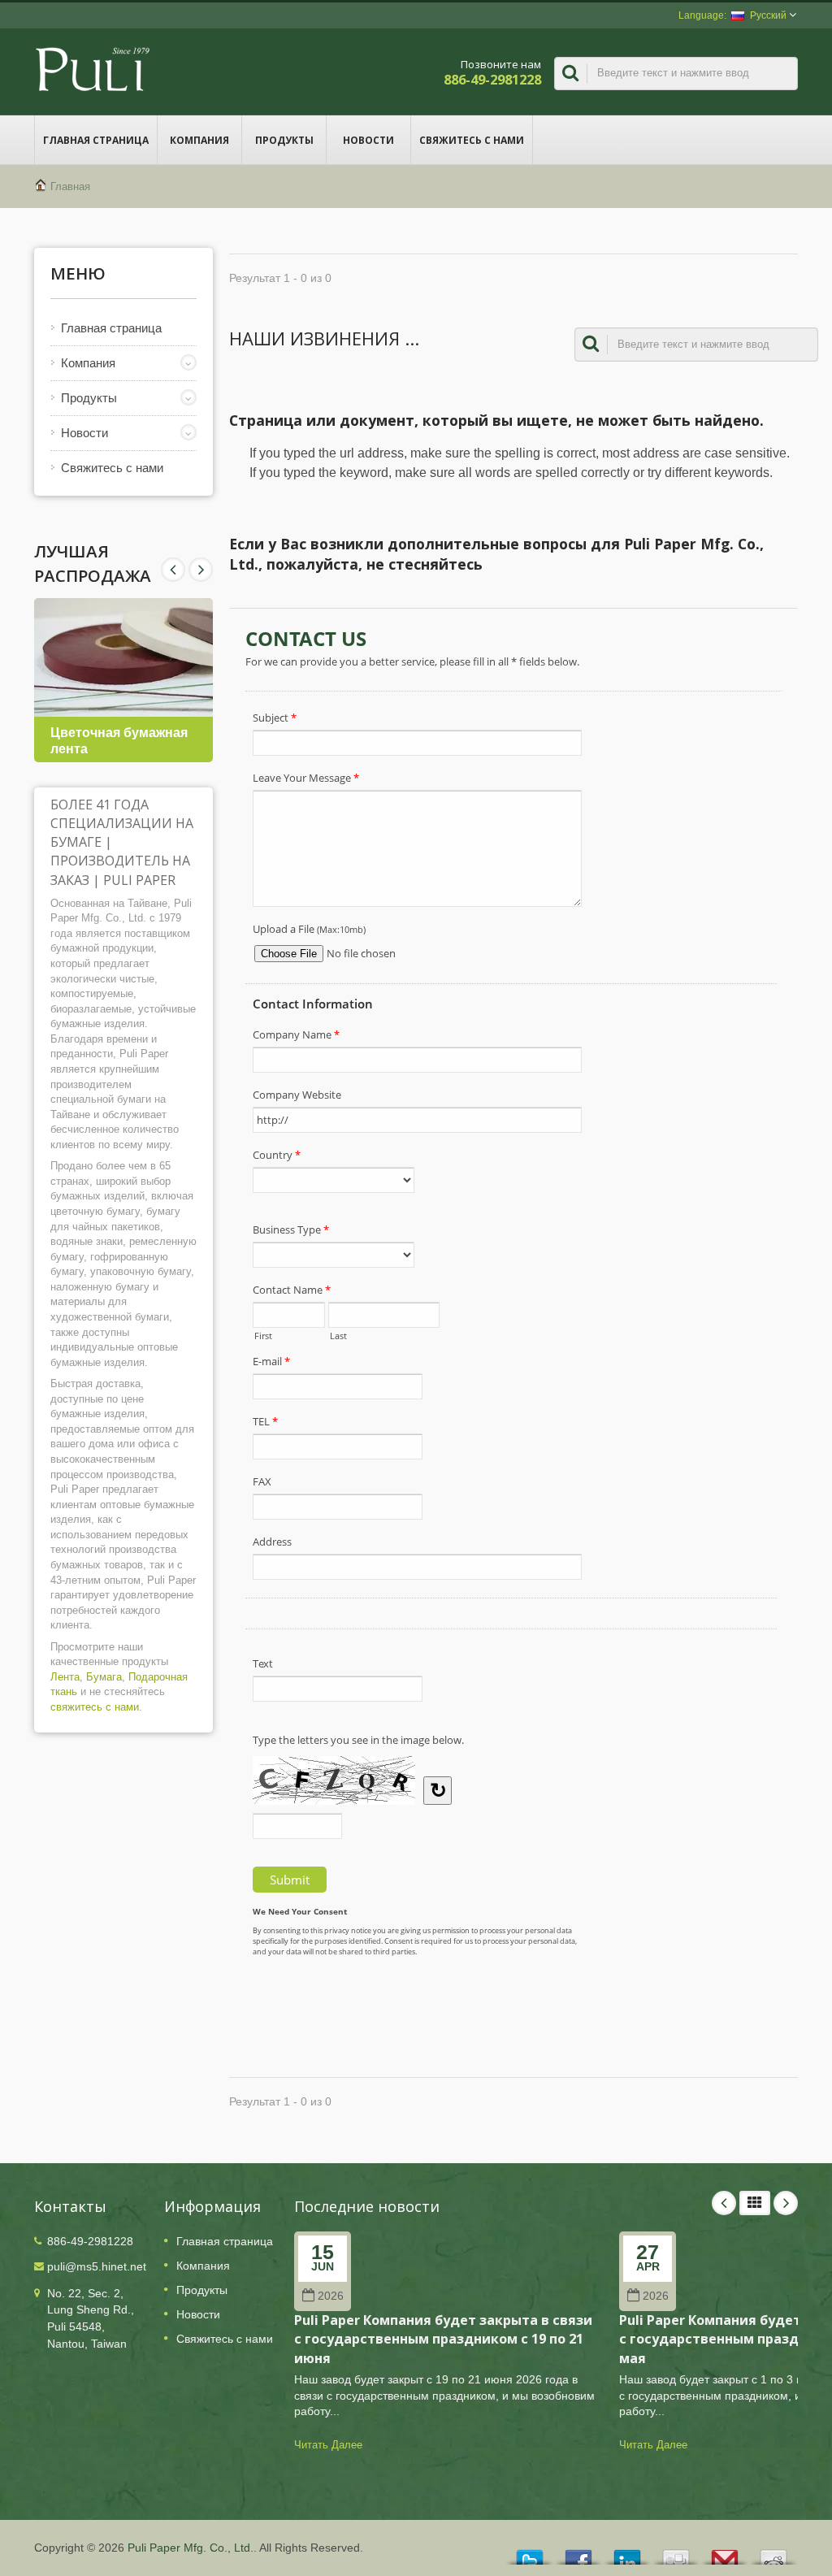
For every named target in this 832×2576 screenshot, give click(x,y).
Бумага (104, 1677)
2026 (331, 2296)
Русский (768, 15)
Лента (65, 1677)
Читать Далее (328, 2445)
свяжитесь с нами (95, 1707)
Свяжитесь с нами (472, 140)
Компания (199, 140)
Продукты (284, 140)
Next (173, 570)
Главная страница (96, 140)
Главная (70, 186)
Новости (368, 140)
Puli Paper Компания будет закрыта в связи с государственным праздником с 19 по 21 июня (443, 2339)
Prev (201, 570)
